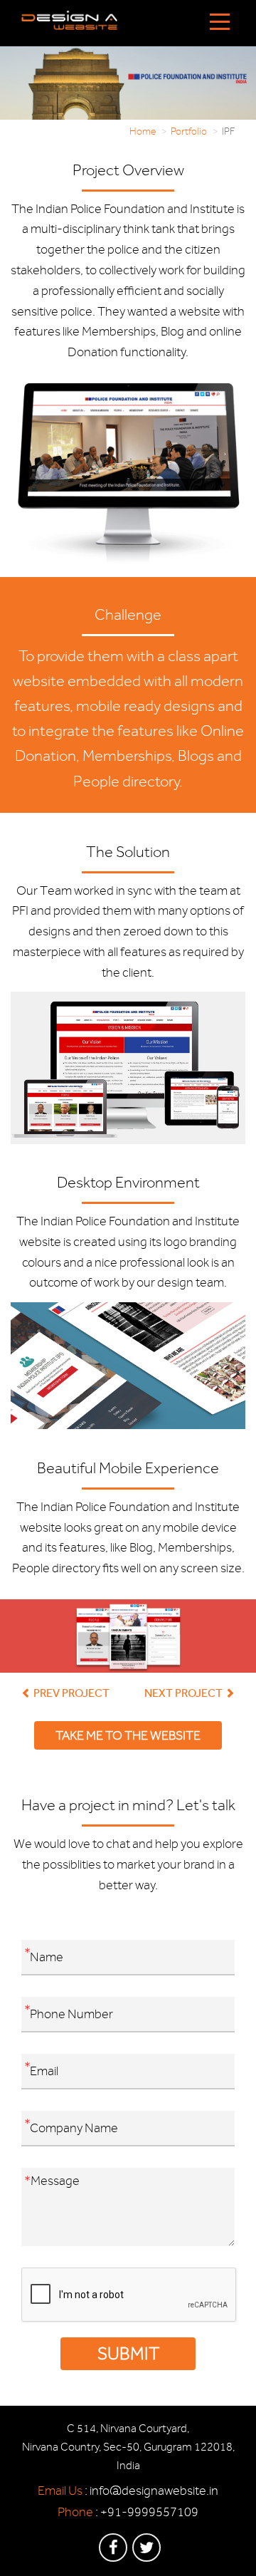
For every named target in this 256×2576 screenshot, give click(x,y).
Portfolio (189, 131)
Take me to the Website (128, 1735)
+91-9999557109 (149, 2512)
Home (143, 131)
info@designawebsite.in (154, 2491)
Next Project (185, 1693)
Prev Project (70, 1693)
